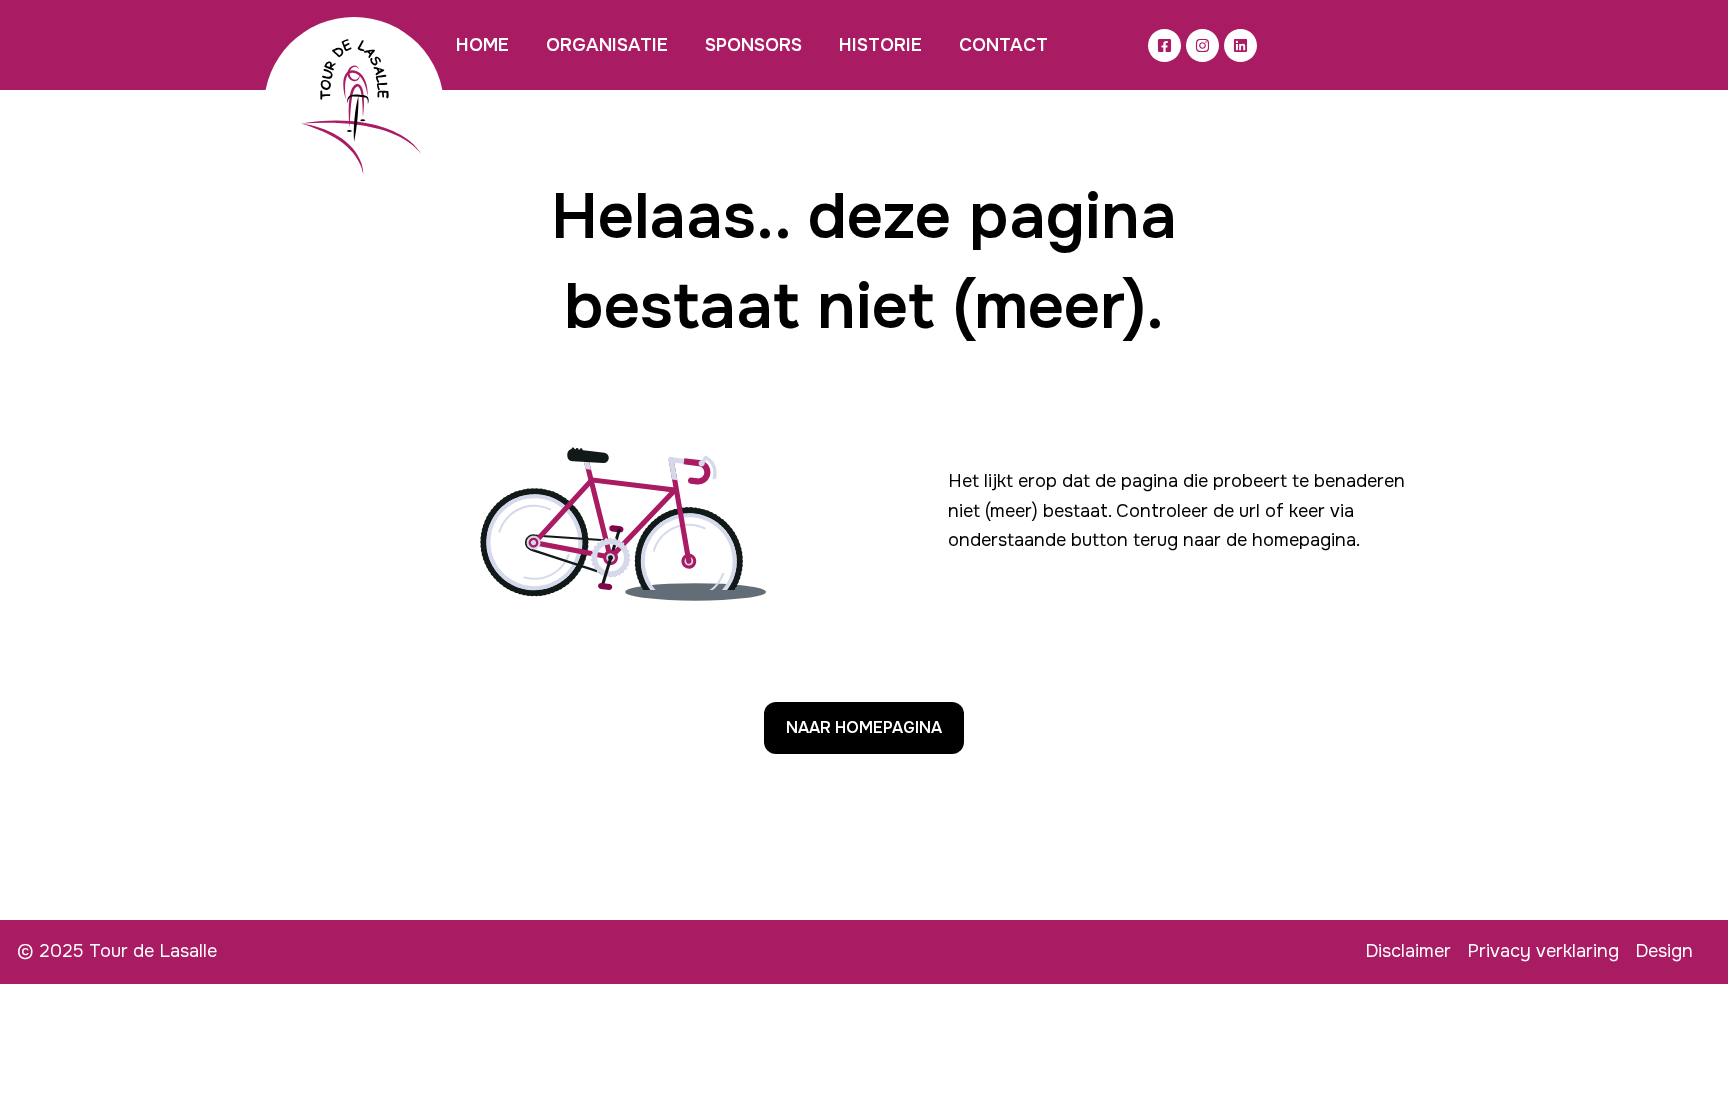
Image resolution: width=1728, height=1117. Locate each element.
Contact (1003, 45)
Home (482, 45)
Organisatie (607, 45)
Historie (880, 45)
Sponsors (753, 45)
